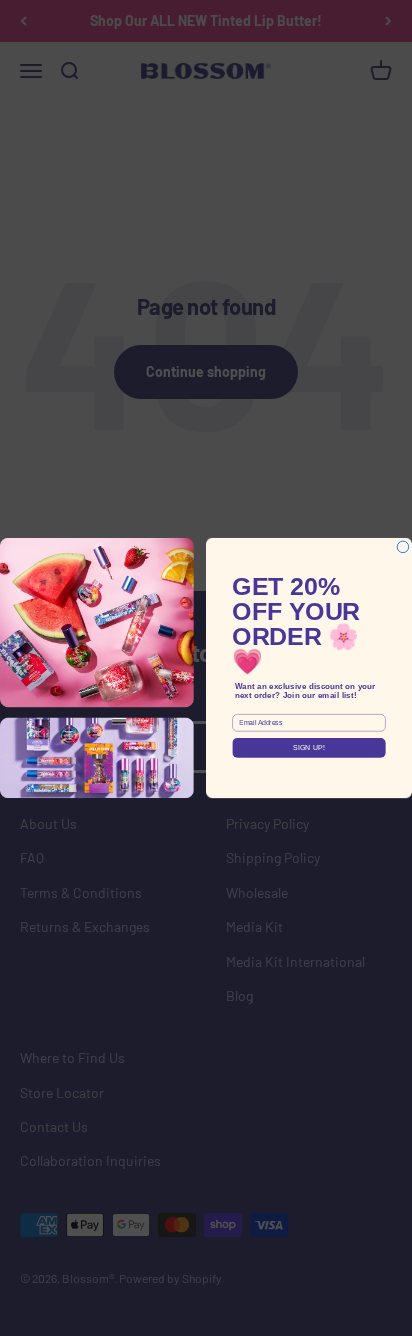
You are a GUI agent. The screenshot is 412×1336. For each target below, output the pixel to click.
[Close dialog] (403, 547)
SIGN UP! (309, 748)
